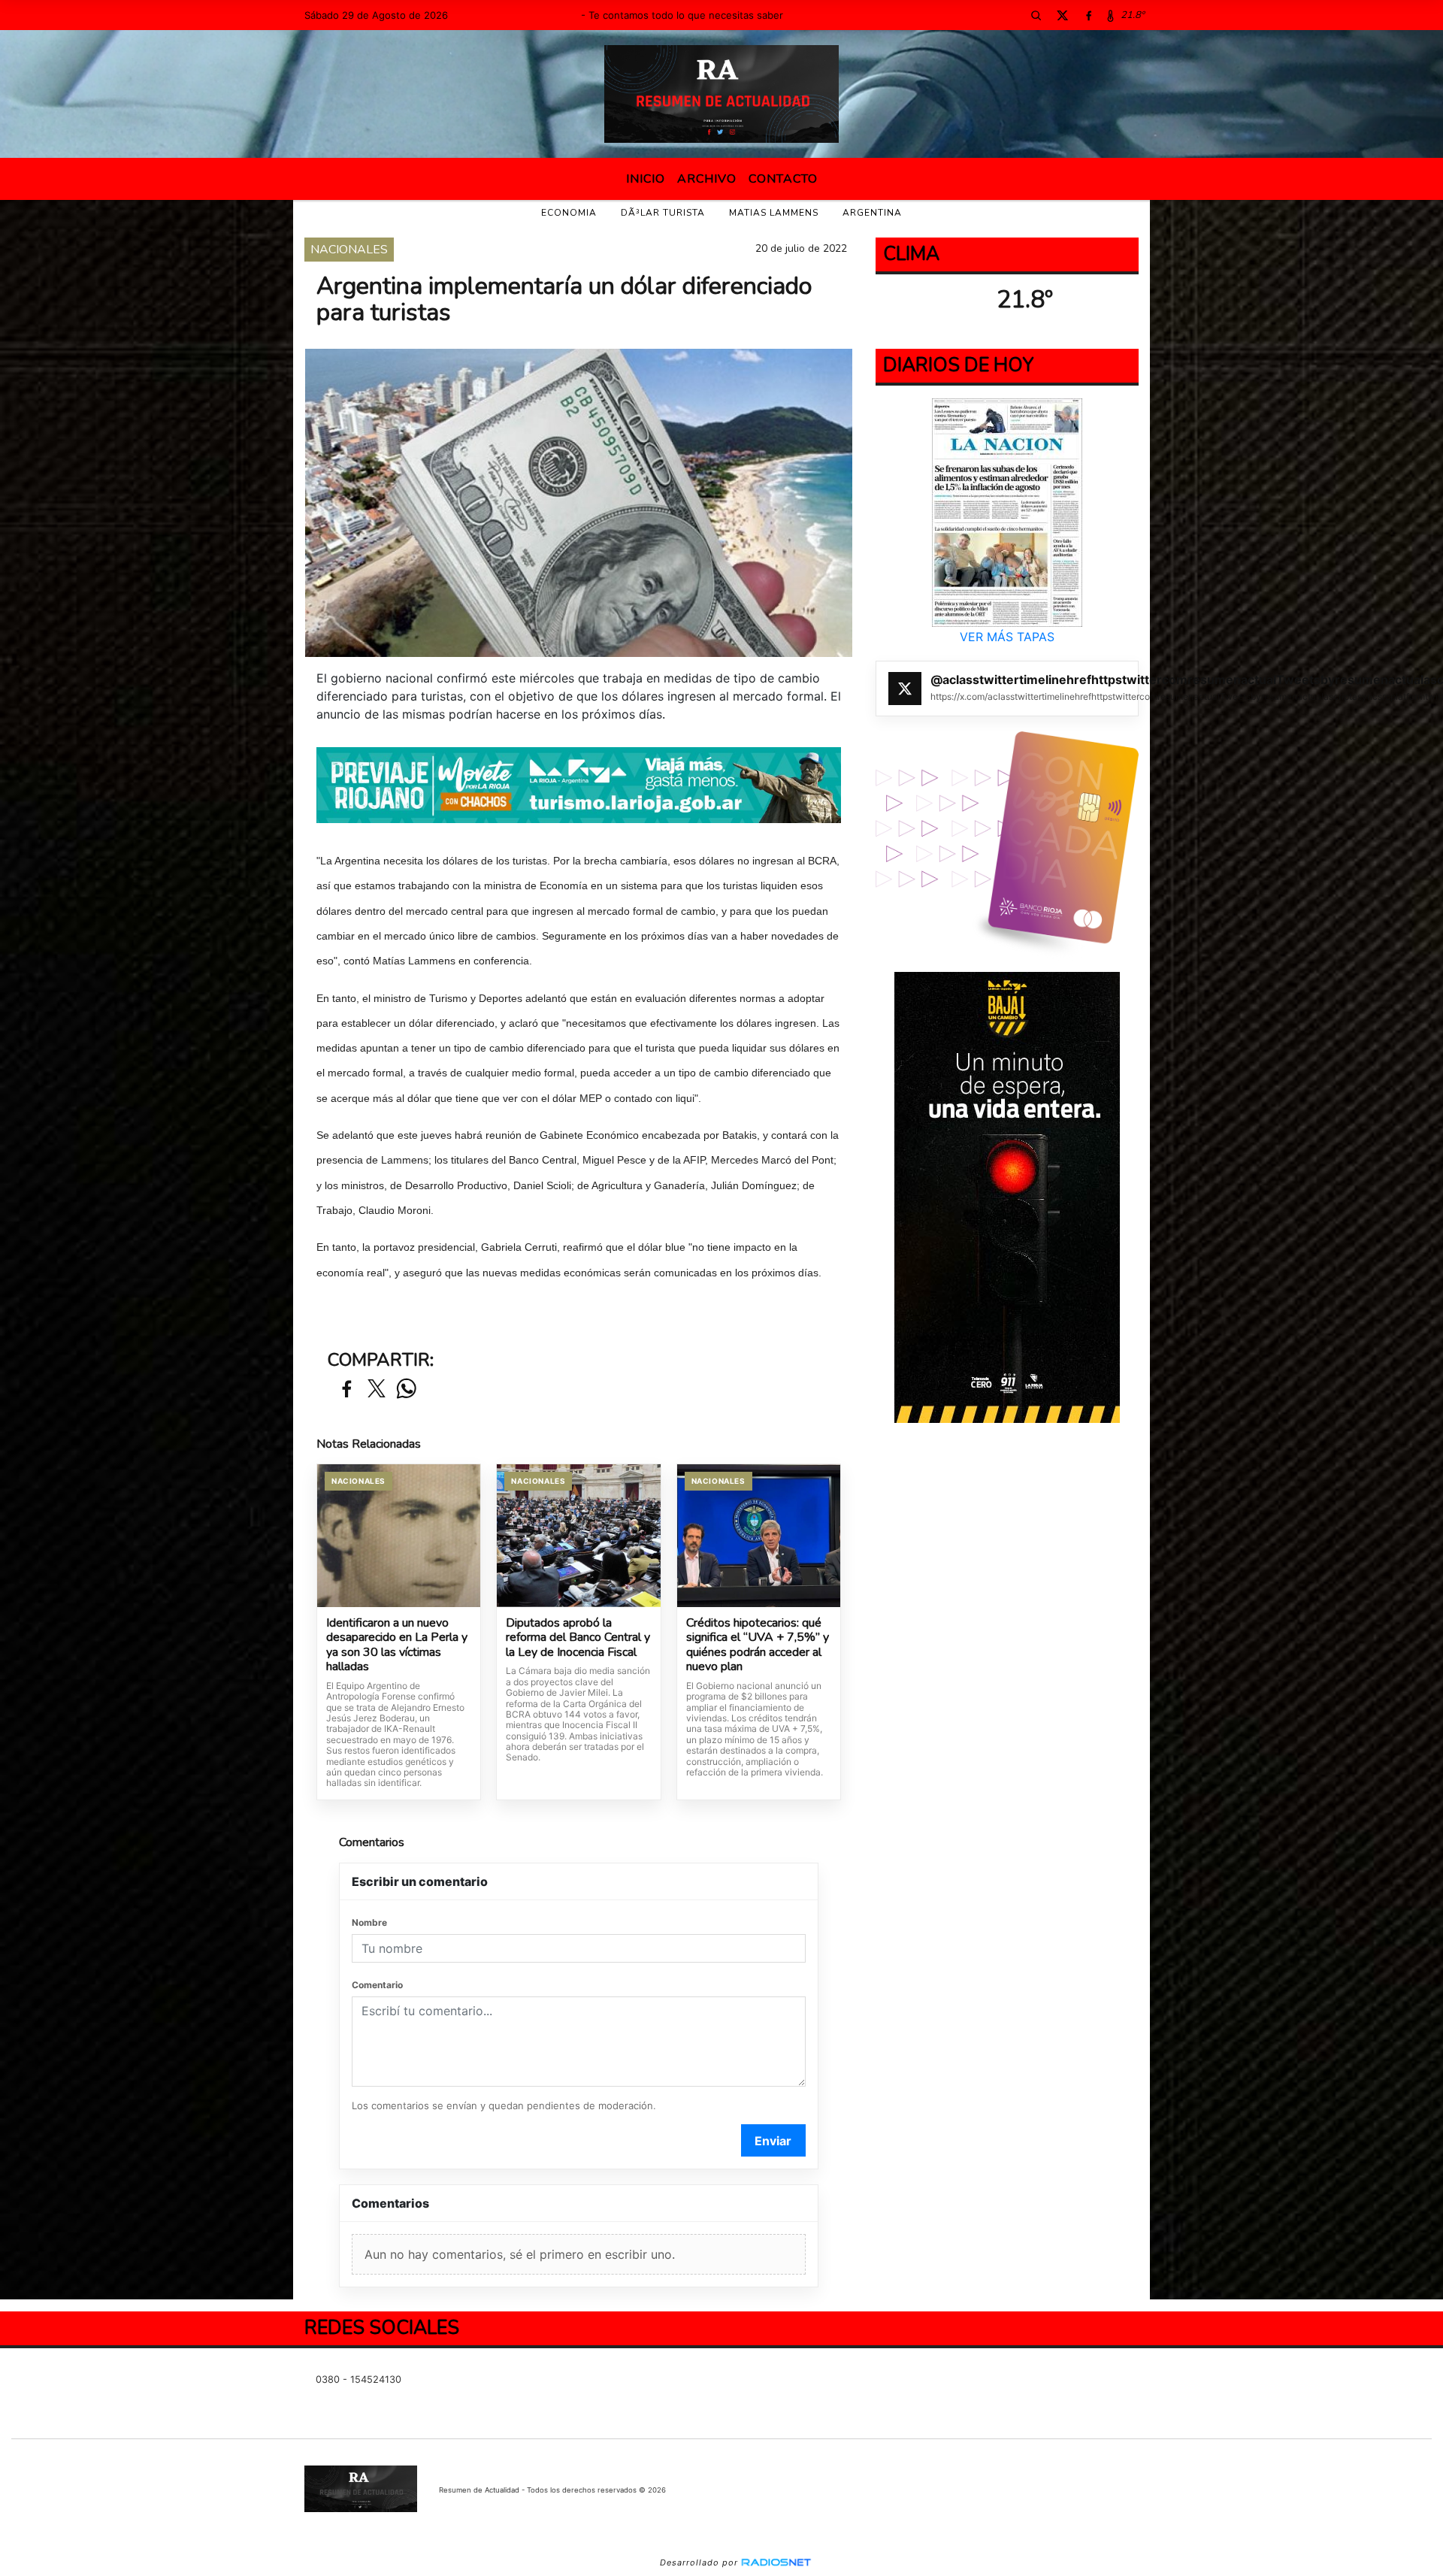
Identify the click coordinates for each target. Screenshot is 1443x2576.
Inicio (646, 179)
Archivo (707, 179)
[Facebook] (1088, 15)
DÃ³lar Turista (663, 213)
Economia (569, 213)
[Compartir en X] (377, 1389)
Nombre (369, 1922)
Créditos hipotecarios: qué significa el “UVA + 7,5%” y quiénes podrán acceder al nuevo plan (758, 1645)
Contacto (783, 179)
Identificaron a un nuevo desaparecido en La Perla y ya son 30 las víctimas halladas (397, 1645)
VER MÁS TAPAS (1007, 637)
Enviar (773, 2141)
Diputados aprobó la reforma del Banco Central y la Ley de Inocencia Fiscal (578, 1638)
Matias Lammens (774, 213)
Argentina (872, 213)
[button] (1036, 15)
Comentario (377, 1985)
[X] (1062, 15)
